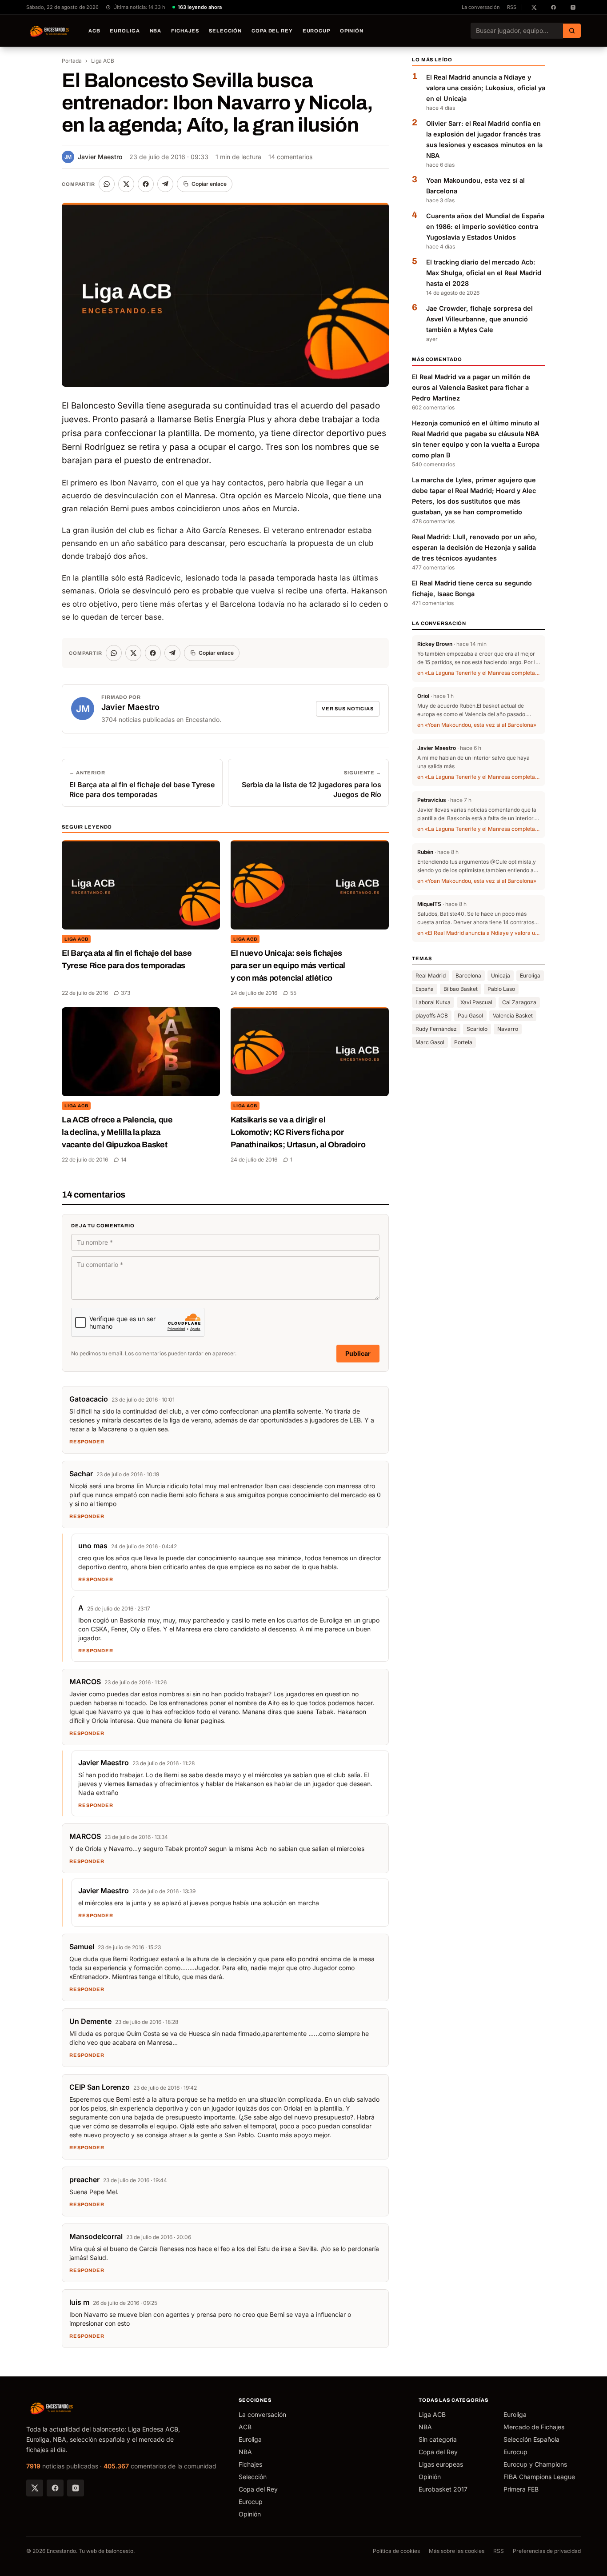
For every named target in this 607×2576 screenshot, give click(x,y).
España (425, 989)
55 (293, 993)
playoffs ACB (432, 1016)
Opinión (352, 31)
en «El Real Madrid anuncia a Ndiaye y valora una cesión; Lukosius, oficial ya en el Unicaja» (479, 933)
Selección (225, 31)
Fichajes (185, 31)
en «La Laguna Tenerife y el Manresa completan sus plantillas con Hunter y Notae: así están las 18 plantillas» (479, 673)
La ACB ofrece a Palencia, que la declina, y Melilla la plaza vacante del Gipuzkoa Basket (117, 1132)
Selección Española (531, 2439)
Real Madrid (431, 976)
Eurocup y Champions (535, 2464)
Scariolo (477, 1029)
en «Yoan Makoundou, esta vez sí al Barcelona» (477, 725)
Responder (87, 1442)
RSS (512, 7)
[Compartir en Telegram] (165, 184)
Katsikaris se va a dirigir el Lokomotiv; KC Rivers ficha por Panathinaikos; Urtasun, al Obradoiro (298, 1132)
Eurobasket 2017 (443, 2489)
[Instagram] (76, 2488)
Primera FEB (521, 2489)
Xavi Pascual (476, 1002)
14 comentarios (290, 157)
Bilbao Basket (461, 989)
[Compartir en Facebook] (146, 184)
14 (124, 1160)
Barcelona (468, 976)
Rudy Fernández (436, 1029)
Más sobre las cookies (457, 2551)
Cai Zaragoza (519, 1002)
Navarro (508, 1029)
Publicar (358, 1353)
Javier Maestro (93, 157)
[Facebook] (55, 2488)
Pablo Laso (501, 989)
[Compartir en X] (126, 184)
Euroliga (125, 31)
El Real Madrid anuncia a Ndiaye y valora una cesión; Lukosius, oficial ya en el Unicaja (486, 88)
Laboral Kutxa (433, 1002)
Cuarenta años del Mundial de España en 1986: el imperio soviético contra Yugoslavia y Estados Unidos (485, 226)
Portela (463, 1042)
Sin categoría (438, 2439)
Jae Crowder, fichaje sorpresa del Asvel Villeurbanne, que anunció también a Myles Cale (479, 319)
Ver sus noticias (348, 709)
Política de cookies (396, 2551)
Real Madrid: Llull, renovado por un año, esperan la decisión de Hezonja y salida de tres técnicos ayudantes (475, 547)
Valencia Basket (513, 1016)
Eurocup (316, 31)
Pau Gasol (470, 1016)
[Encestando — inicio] (50, 31)
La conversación (481, 7)
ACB (94, 31)
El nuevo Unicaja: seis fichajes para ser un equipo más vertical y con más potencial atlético (288, 965)
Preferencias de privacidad (547, 2551)
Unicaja (501, 976)
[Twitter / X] (35, 2488)
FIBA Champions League (539, 2477)
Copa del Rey (272, 31)
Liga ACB (103, 61)
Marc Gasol (430, 1042)
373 (126, 993)
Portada (72, 61)
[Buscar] (572, 31)
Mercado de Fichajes (534, 2427)
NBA (156, 31)
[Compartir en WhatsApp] (107, 184)
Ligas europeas (441, 2464)
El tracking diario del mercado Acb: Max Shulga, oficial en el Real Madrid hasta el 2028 (484, 273)
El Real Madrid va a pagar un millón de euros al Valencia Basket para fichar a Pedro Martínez (471, 387)
